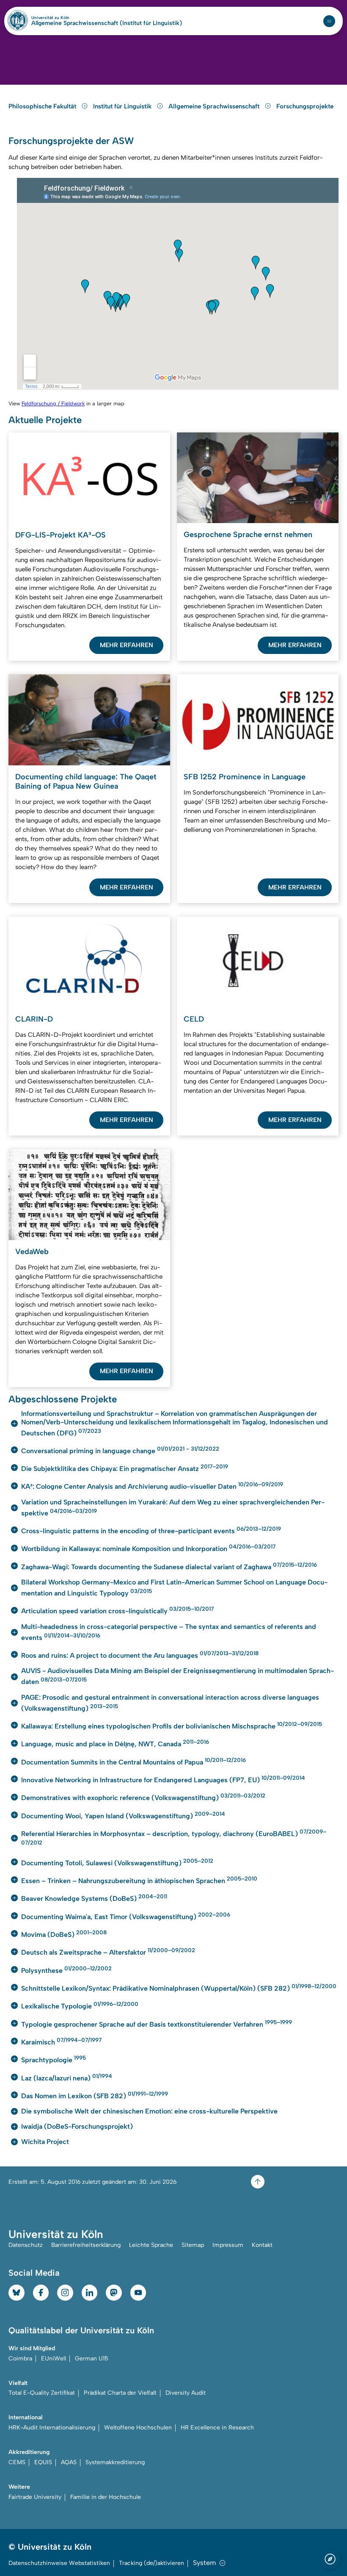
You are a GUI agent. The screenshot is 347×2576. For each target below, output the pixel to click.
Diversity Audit (186, 2393)
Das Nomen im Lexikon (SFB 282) (95, 2095)
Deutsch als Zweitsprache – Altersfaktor (108, 1951)
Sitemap (193, 2245)
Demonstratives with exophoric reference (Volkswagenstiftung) (143, 1797)
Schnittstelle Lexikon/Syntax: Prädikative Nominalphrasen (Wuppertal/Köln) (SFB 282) (179, 1987)
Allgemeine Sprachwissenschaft (215, 106)
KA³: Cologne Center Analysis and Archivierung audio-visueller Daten (152, 1486)
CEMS (17, 2462)
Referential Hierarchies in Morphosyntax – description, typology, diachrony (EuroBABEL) (174, 1837)
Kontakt (262, 2245)
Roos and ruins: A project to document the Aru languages (140, 1655)
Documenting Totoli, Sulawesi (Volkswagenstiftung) (117, 1862)
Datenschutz (26, 2245)
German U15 (92, 2359)
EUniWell (54, 2359)
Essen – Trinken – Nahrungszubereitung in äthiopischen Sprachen (139, 1880)
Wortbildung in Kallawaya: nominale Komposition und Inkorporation (148, 1548)
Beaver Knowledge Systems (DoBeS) (94, 1898)
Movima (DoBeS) (64, 1934)
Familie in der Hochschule (106, 2497)
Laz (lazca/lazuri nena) (67, 2077)
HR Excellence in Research (217, 2428)
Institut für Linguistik (123, 106)
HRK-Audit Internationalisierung (52, 2428)
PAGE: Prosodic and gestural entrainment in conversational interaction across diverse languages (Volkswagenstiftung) (170, 1703)
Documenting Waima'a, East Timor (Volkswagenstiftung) (126, 1916)
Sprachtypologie (54, 2059)
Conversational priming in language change (120, 1450)
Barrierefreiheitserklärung (86, 2245)
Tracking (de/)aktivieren (151, 2563)
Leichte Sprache (151, 2245)
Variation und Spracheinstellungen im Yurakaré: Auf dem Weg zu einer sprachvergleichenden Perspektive (173, 1508)
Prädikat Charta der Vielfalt (120, 2393)
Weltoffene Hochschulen (138, 2428)
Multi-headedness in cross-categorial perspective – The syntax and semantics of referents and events (169, 1632)
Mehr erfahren (127, 645)
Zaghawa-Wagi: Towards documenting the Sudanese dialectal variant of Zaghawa (169, 1566)
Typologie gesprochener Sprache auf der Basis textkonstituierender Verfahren (157, 2023)
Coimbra (20, 2359)
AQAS (69, 2462)
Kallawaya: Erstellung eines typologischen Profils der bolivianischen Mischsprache (172, 1725)
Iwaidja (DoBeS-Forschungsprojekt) (77, 2126)
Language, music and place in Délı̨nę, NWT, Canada (115, 1743)
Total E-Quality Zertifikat (42, 2393)
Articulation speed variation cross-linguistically (117, 1610)
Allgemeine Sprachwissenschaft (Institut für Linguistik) (107, 23)
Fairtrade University (35, 2497)
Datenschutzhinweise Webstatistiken (59, 2563)
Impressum (228, 2245)
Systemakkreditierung (115, 2462)
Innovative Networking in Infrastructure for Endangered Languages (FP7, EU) (163, 1779)
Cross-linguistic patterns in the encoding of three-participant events (151, 1530)
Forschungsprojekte (305, 106)
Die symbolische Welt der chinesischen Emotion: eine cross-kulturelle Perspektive (149, 2111)
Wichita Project (45, 2142)
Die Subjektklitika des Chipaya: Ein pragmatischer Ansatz (125, 1468)
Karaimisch (61, 2041)
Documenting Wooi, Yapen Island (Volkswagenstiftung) (123, 1815)
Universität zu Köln (65, 18)
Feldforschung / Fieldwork (53, 403)
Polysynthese (66, 1970)
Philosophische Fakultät (43, 106)
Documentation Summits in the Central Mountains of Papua (134, 1761)
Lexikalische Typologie (80, 2005)
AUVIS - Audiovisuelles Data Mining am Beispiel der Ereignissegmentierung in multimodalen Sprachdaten (178, 1676)
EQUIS (43, 2462)
